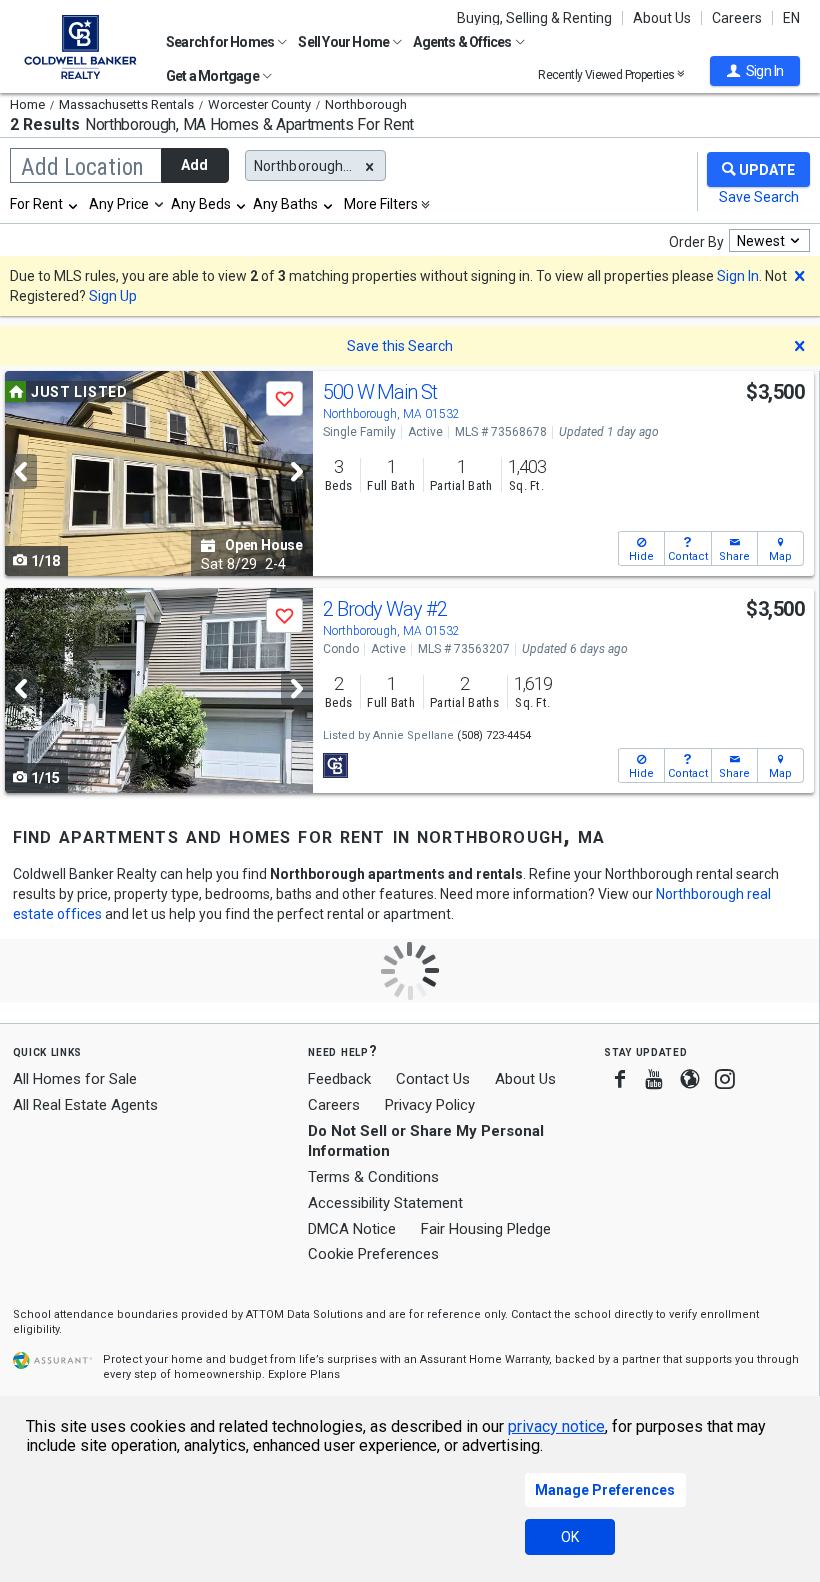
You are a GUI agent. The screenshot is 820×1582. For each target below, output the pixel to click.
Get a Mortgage (213, 76)
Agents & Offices (463, 42)
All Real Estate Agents (85, 1105)
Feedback (339, 1079)
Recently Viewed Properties (607, 74)
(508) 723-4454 (494, 735)
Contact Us (433, 1079)
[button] (755, 71)
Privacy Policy (430, 1105)
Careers (737, 18)
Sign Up (113, 296)
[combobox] (45, 204)
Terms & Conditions (373, 1177)
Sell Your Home (344, 42)
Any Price (119, 204)
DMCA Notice (352, 1229)
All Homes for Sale (75, 1079)
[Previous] (21, 471)
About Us (662, 18)
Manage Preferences (605, 1490)
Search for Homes (221, 42)
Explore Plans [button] (304, 1374)
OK (570, 1537)
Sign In (738, 276)
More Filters (381, 204)
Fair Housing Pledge (486, 1229)
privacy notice (556, 1426)
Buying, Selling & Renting (534, 18)
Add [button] (194, 165)
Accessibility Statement (385, 1203)
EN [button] (791, 18)
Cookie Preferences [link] (373, 1254)
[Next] (297, 471)
